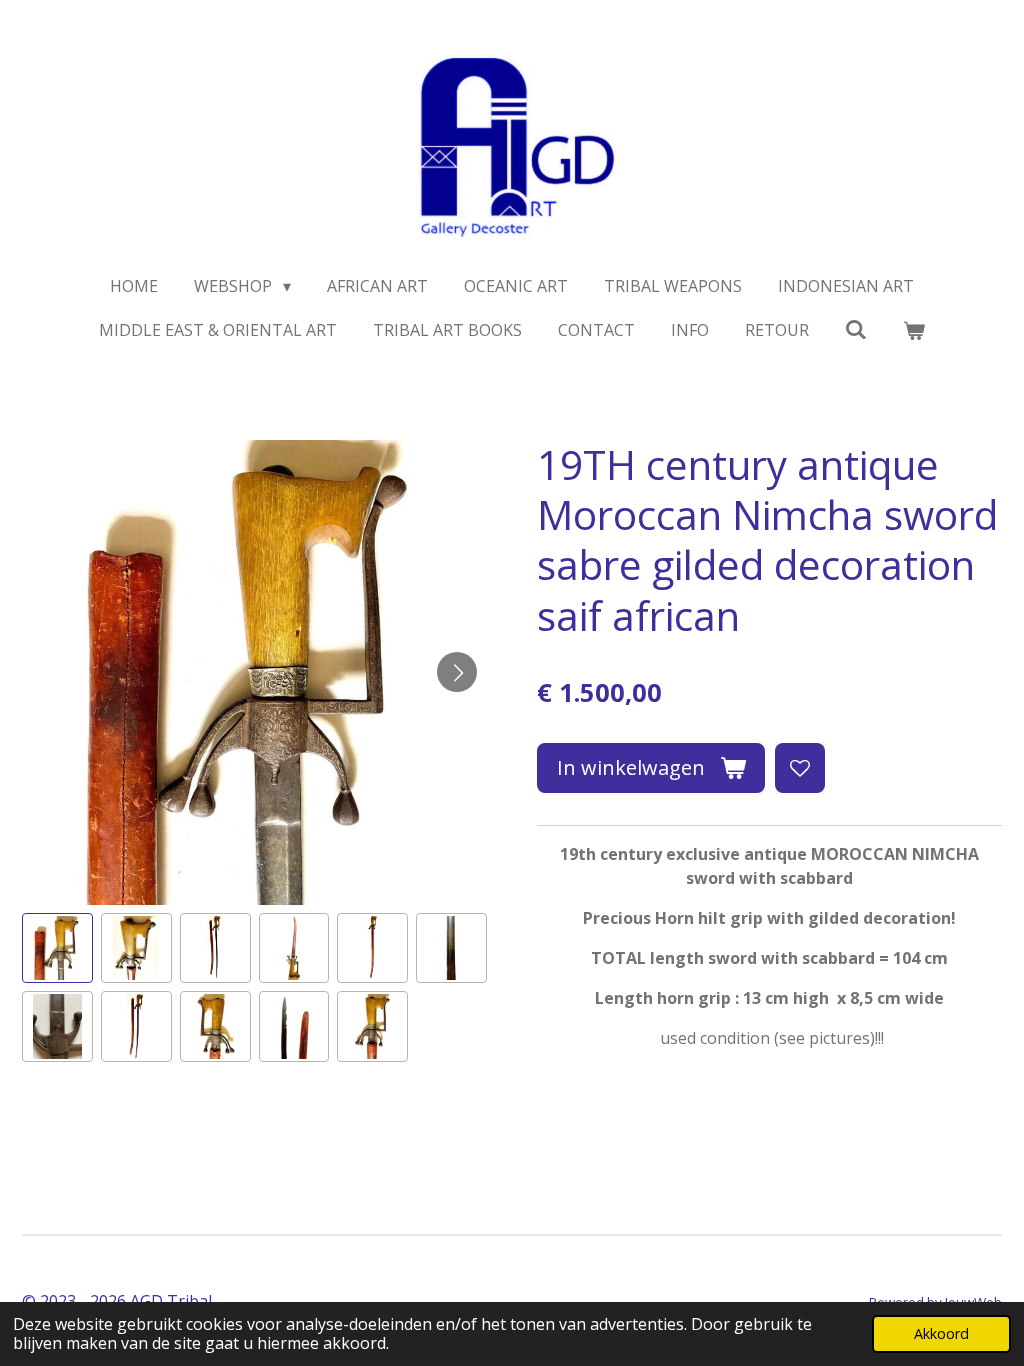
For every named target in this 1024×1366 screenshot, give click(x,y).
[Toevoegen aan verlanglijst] (800, 768)
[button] (57, 948)
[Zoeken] (856, 329)
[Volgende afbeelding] (457, 672)
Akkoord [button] (941, 1333)
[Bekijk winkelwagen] (914, 330)
